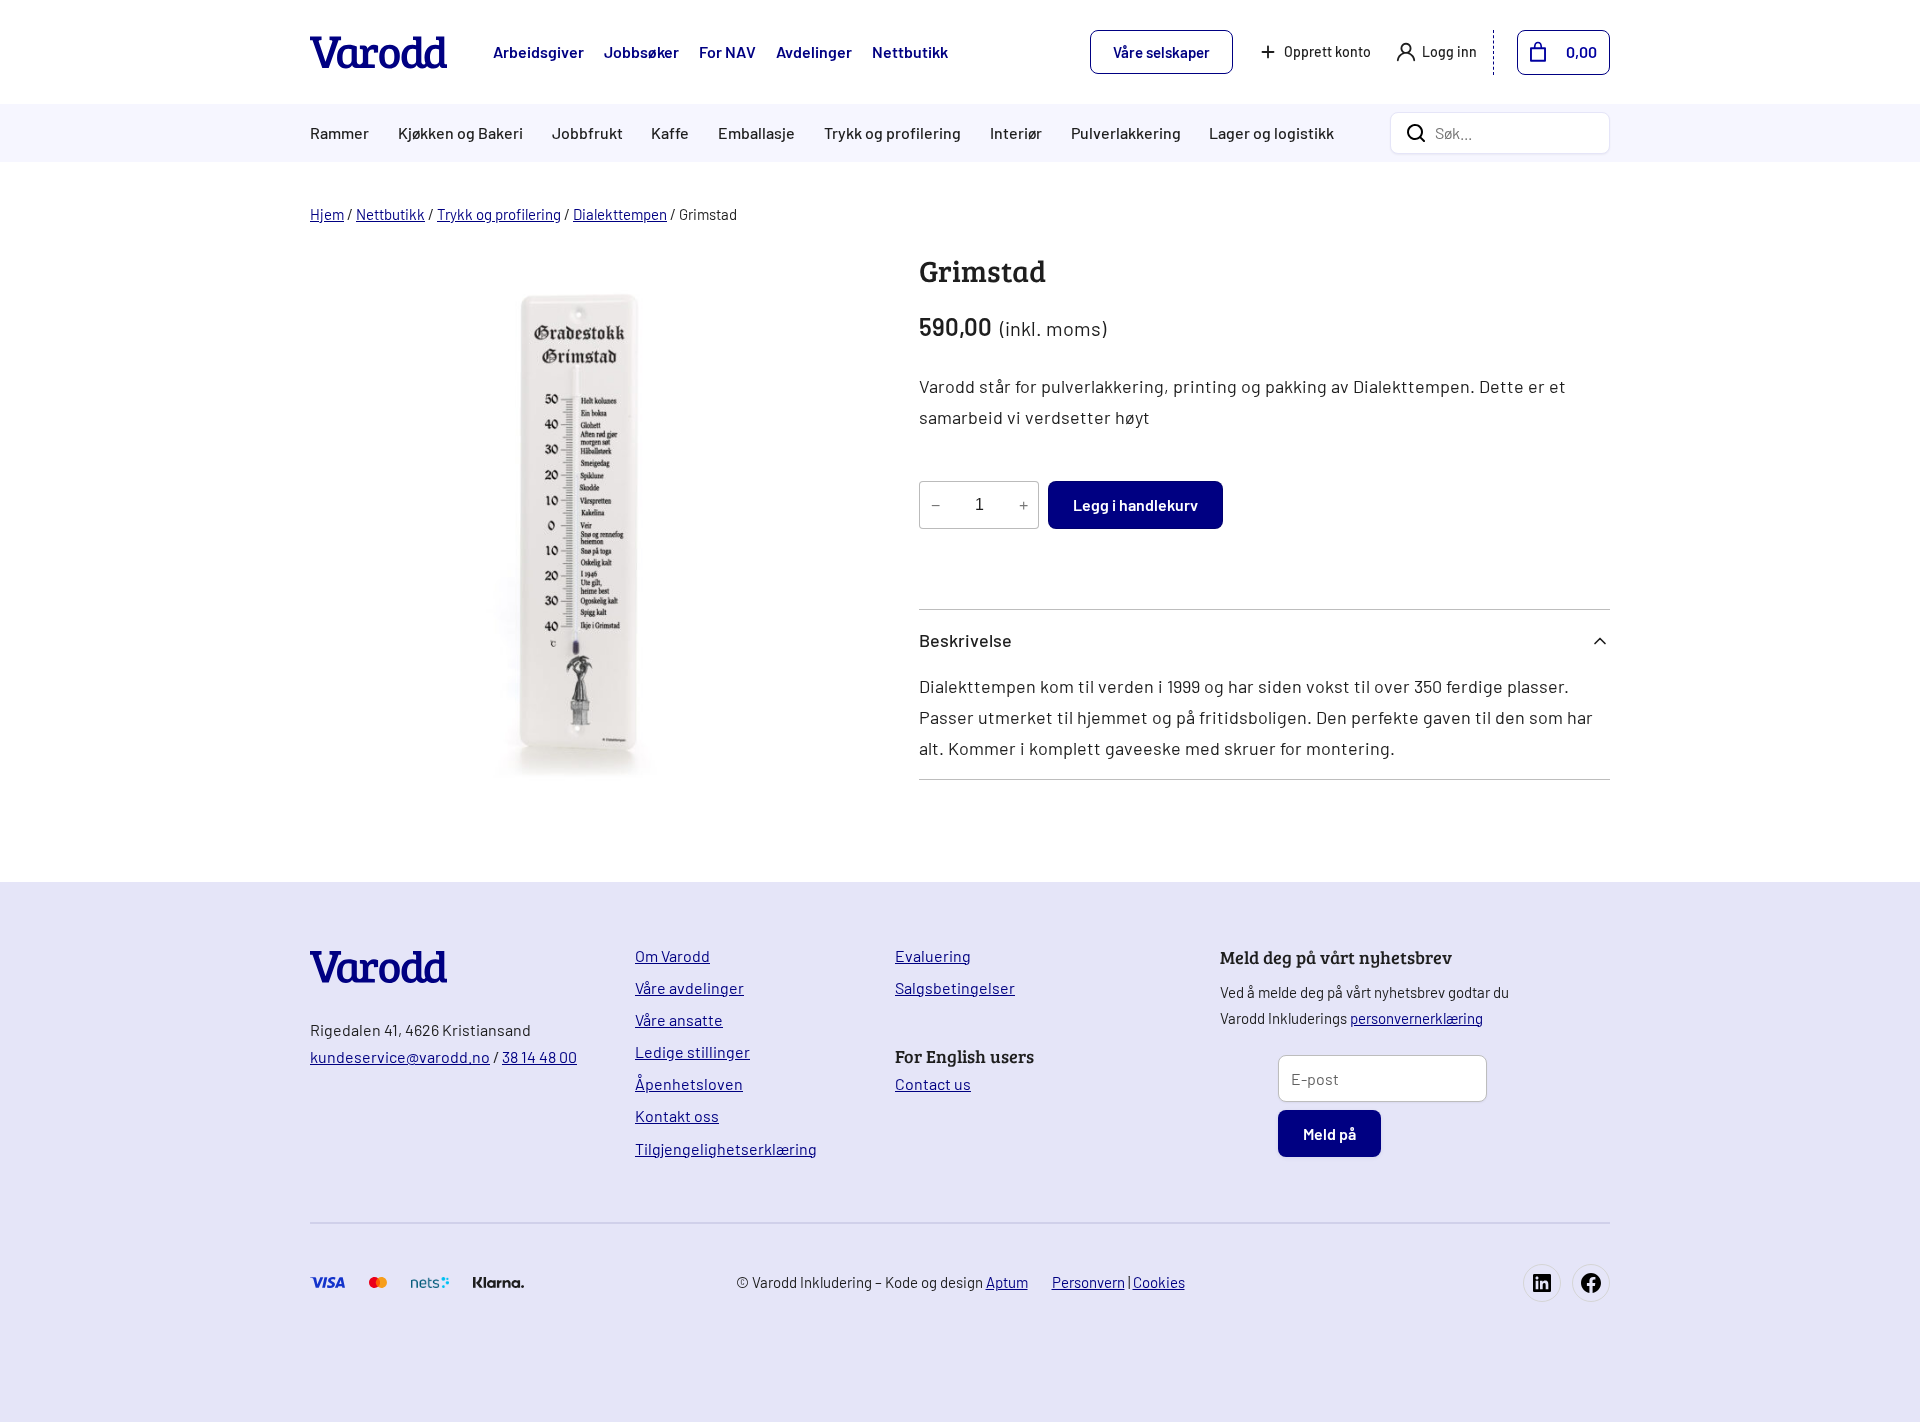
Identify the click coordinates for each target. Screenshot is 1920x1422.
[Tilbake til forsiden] (378, 52)
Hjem (327, 214)
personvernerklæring (1416, 1018)
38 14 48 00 (539, 1056)
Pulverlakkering (1126, 132)
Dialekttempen (620, 214)
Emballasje (756, 132)
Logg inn (1449, 51)
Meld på (1329, 1133)
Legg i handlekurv (1135, 504)
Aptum (1007, 1282)
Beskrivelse (965, 640)
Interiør (1016, 132)
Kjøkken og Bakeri (460, 132)
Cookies (1159, 1282)
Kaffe (670, 132)
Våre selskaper (1161, 52)
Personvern (1088, 1282)
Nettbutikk (390, 214)
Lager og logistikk (1271, 132)
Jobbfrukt (587, 132)
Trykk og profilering (892, 132)
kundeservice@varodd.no (400, 1056)
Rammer (339, 132)
